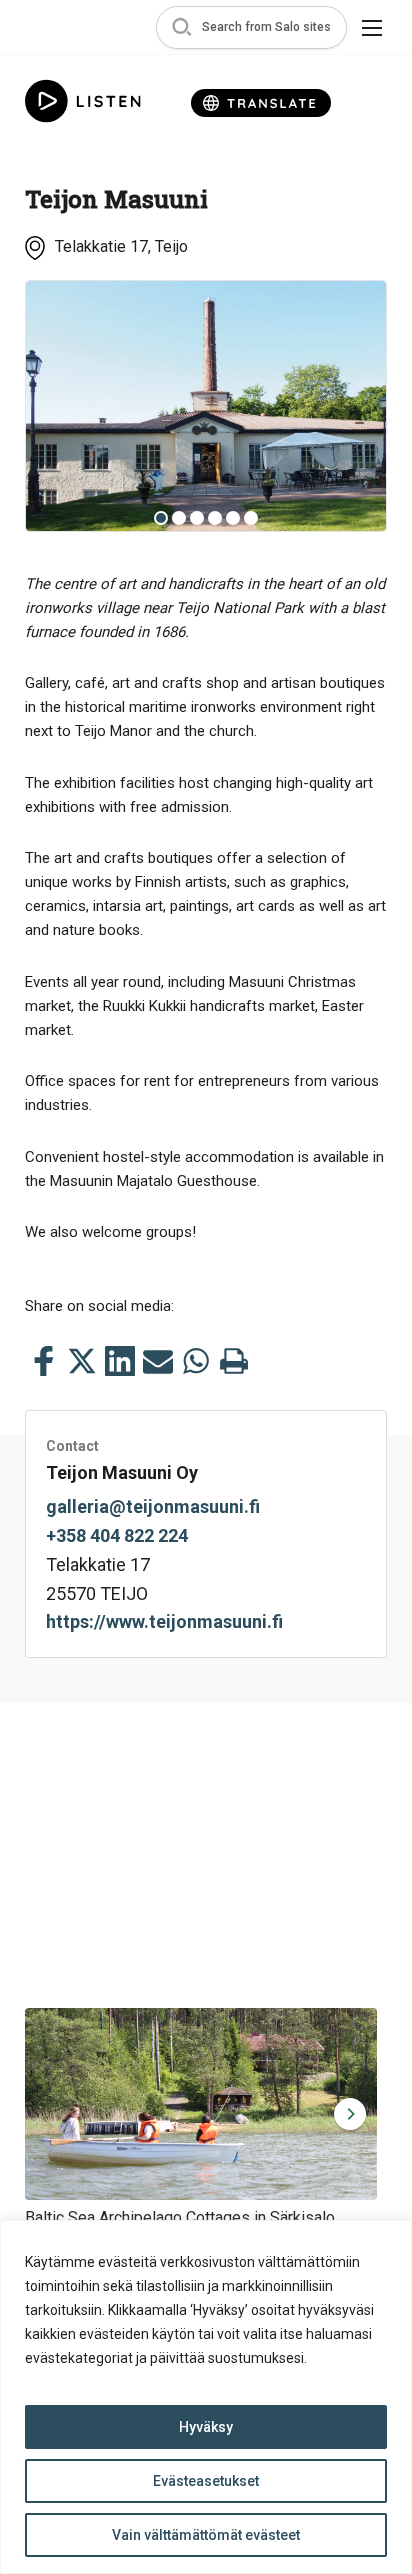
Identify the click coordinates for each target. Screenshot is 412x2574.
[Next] (356, 406)
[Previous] (56, 406)
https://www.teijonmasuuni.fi (164, 1621)
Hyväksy (206, 2427)
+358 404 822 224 (117, 1535)
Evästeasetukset (206, 2481)
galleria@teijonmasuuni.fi (153, 1506)
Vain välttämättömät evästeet (206, 2535)
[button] (251, 27)
